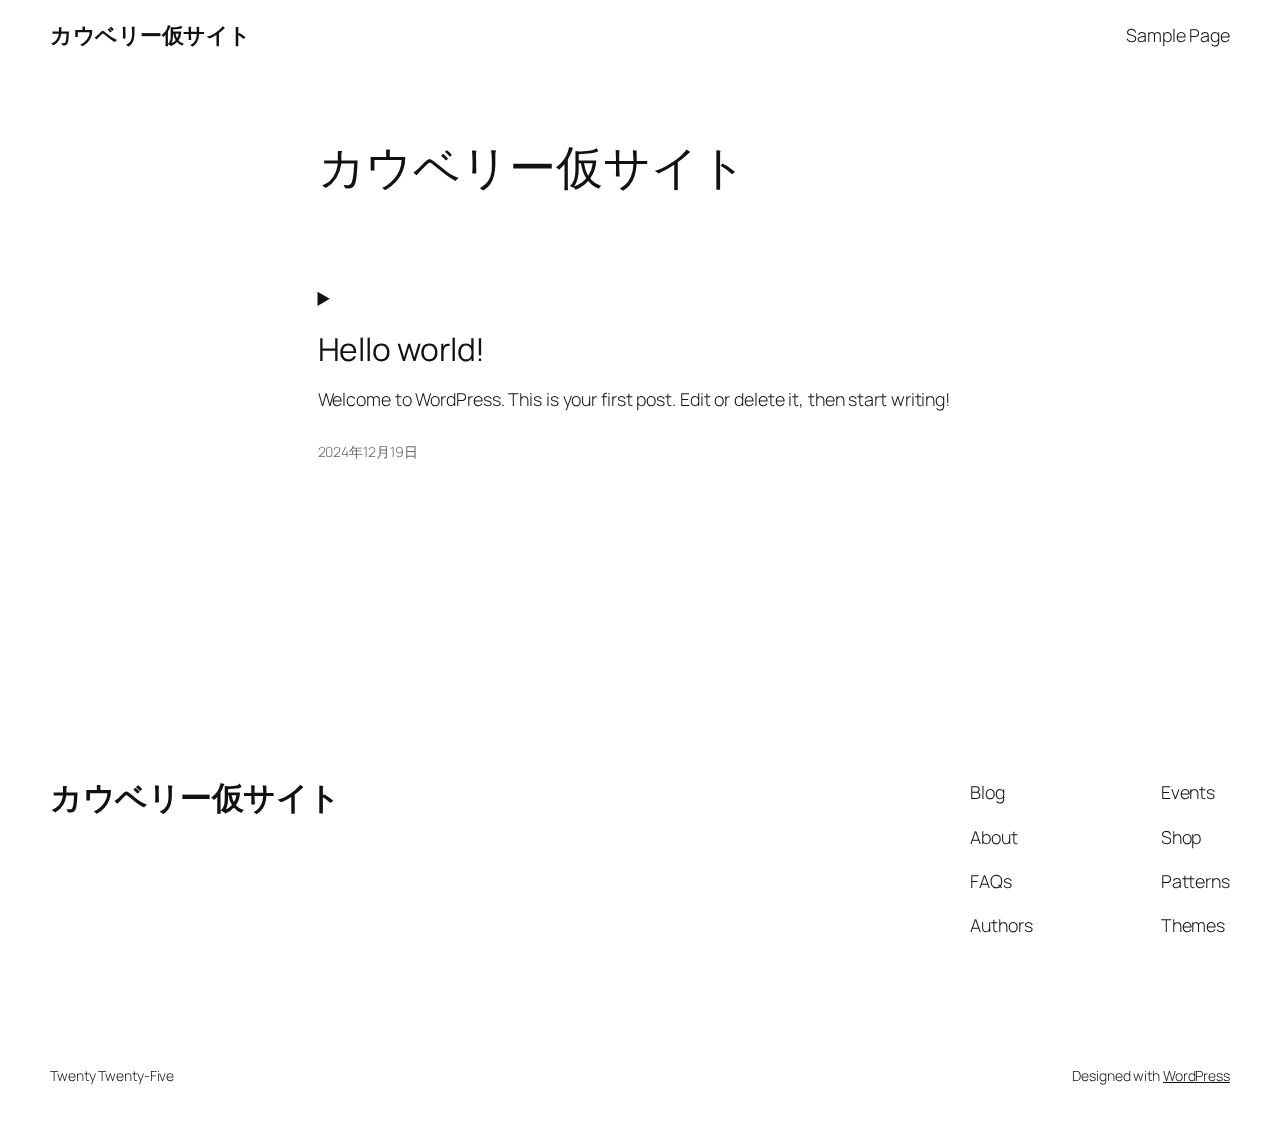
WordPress (1196, 1075)
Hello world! (402, 350)
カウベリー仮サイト (150, 35)
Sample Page (1178, 35)
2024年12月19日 (368, 451)
